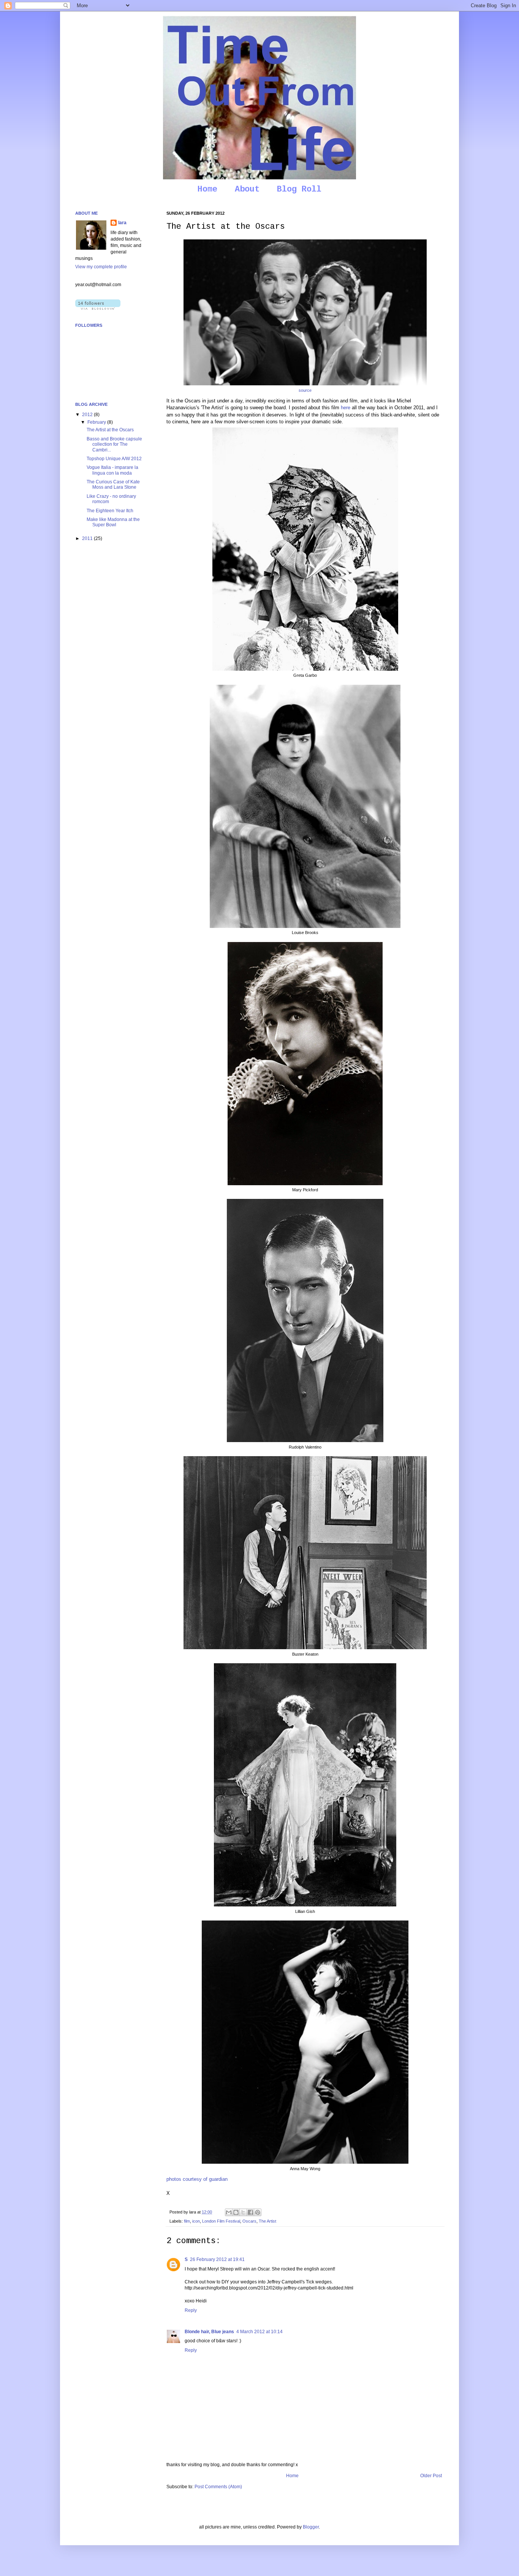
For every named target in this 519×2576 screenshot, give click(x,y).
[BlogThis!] (236, 2212)
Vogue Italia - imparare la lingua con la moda (112, 470)
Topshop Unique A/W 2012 (114, 459)
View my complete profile (101, 267)
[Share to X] (243, 2212)
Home (207, 189)
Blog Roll (299, 189)
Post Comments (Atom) (218, 2487)
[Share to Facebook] (250, 2212)
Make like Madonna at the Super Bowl (113, 522)
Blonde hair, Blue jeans (209, 2332)
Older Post (431, 2476)
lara (122, 223)
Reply (191, 2310)
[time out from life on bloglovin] (98, 308)
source (305, 390)
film (187, 2221)
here (345, 408)
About (247, 189)
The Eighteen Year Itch (110, 511)
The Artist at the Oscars (110, 430)
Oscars (249, 2221)
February (97, 422)
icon (196, 2221)
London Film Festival (221, 2221)
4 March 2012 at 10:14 (259, 2332)
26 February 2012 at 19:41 (217, 2259)
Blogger (311, 2527)
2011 (88, 538)
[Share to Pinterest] (258, 2212)
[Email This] (229, 2212)
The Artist (267, 2221)
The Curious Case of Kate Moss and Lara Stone (113, 484)
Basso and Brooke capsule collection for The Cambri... (114, 444)
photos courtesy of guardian (197, 2179)
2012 (88, 415)
